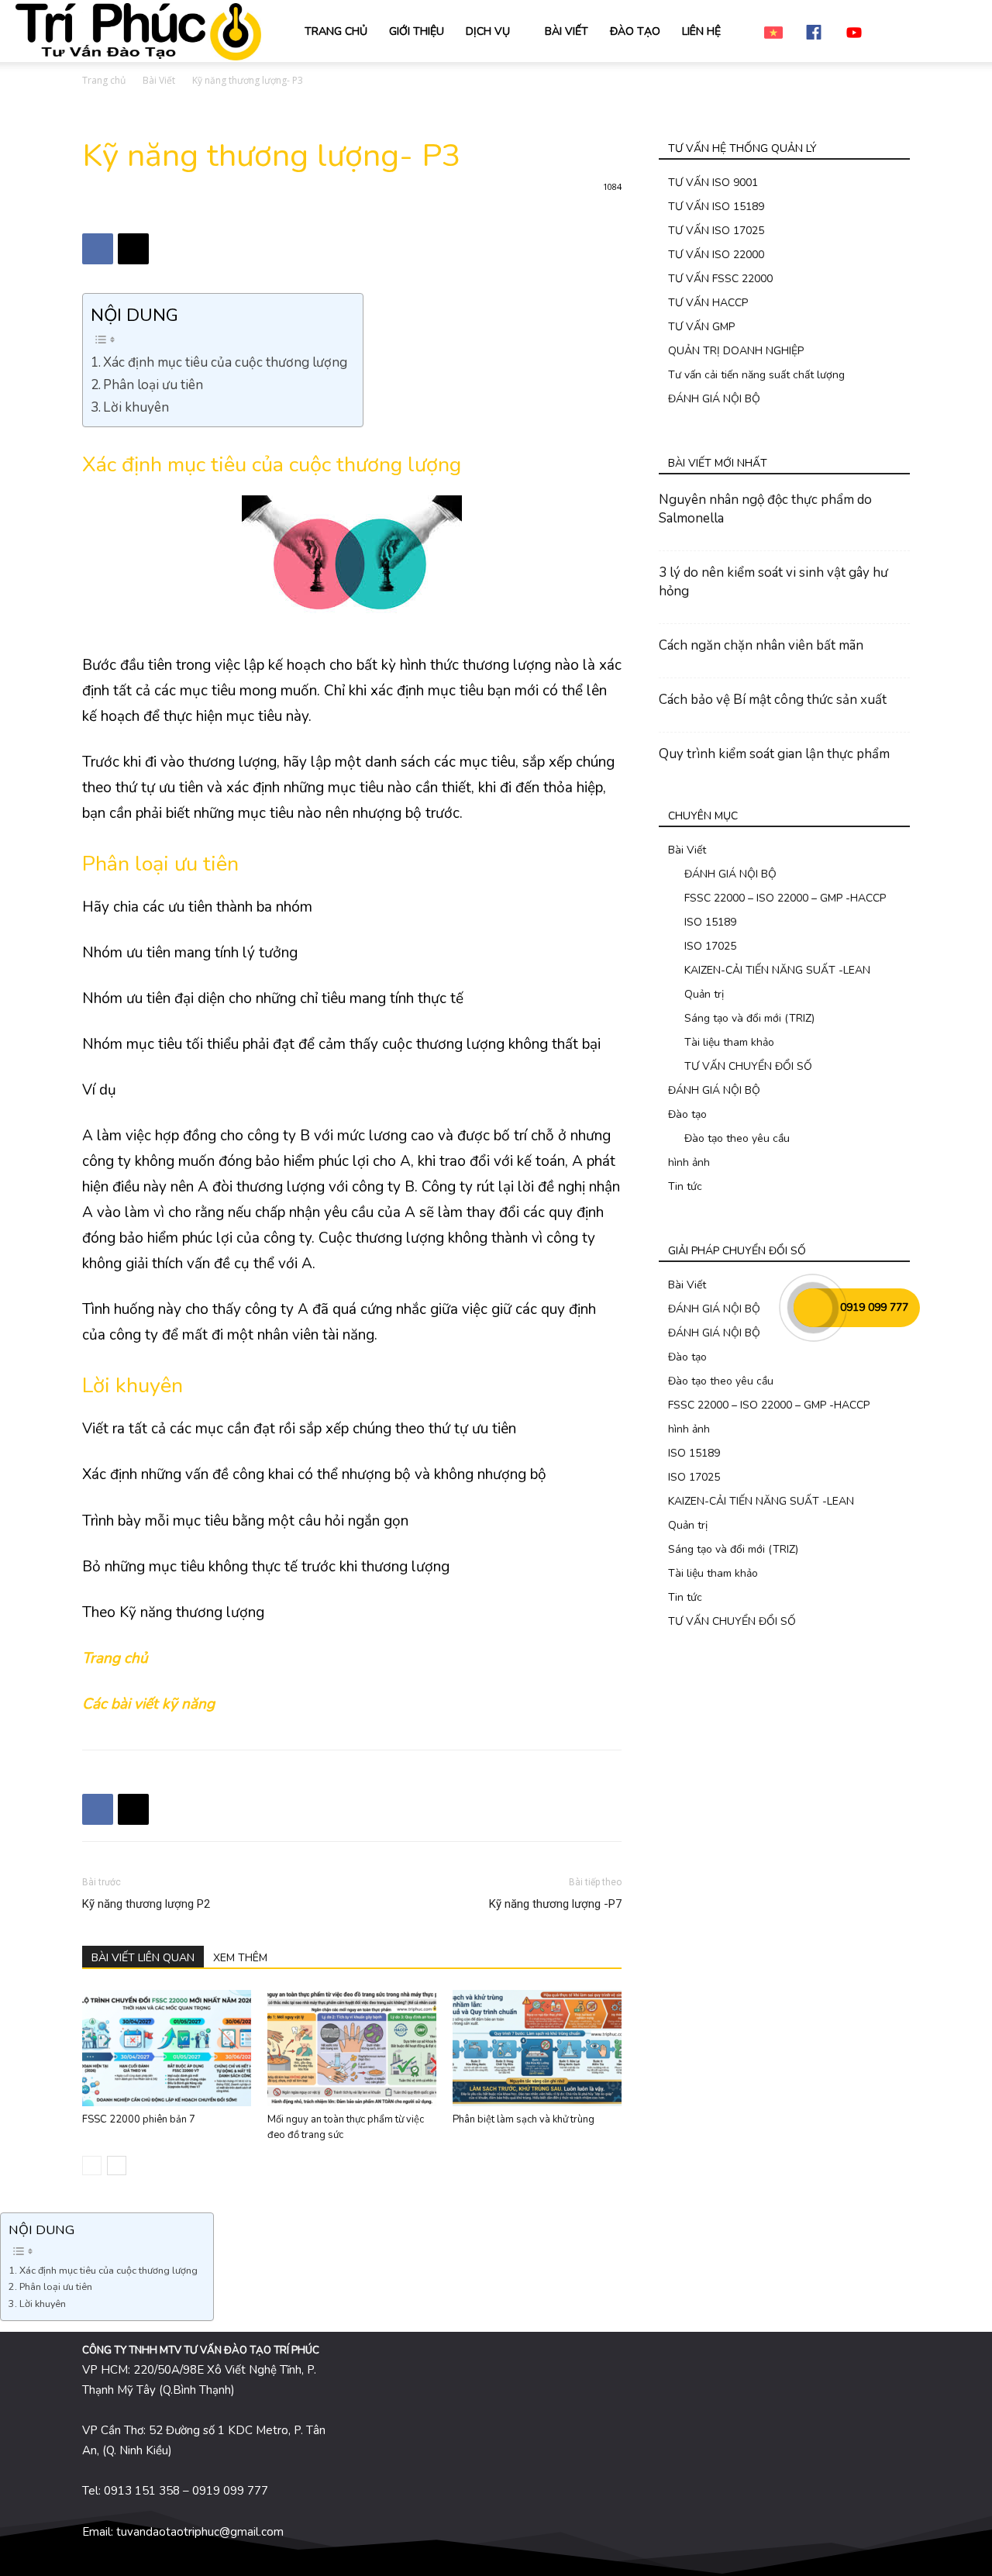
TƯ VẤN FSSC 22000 (720, 279)
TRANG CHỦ (336, 31)
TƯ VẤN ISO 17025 (716, 231)
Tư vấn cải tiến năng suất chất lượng (756, 375)
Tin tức (685, 1186)
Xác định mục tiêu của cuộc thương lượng (225, 362)
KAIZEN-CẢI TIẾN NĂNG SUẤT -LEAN (777, 970)
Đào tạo (687, 1114)
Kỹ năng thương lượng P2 (146, 1904)
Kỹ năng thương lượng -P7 (555, 1904)
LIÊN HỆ (701, 31)
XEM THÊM (240, 1958)
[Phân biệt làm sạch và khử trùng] (537, 2048)
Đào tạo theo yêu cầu (737, 1138)
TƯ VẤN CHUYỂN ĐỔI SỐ (748, 1066)
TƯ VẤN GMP (701, 327)
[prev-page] (92, 2166)
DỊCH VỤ (488, 31)
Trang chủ (104, 80)
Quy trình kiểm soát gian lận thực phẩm (774, 754)
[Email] (133, 249)
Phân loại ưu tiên (153, 385)
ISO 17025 (710, 946)
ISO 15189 (710, 922)
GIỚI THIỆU (417, 31)
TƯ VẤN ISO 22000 (716, 255)
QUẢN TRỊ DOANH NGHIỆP (736, 351)
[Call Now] (813, 1308)
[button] (958, 32)
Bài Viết (159, 80)
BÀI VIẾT (567, 31)
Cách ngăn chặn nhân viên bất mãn (761, 645)
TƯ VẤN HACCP (708, 303)
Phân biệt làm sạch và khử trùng (524, 2119)
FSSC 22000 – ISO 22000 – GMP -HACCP (785, 898)
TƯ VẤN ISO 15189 (716, 207)
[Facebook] (98, 249)
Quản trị (704, 994)
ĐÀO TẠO (635, 31)
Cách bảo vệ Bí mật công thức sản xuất (773, 700)
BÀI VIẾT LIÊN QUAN (143, 1958)
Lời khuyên (136, 407)
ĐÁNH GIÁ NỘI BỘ (714, 399)
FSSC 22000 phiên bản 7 (139, 2119)
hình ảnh (689, 1162)
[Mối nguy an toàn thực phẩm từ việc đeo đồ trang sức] (352, 2048)
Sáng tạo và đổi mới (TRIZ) (749, 1018)
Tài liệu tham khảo (729, 1042)
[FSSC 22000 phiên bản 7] (167, 2048)
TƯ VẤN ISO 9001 (713, 183)
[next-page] (117, 2166)
